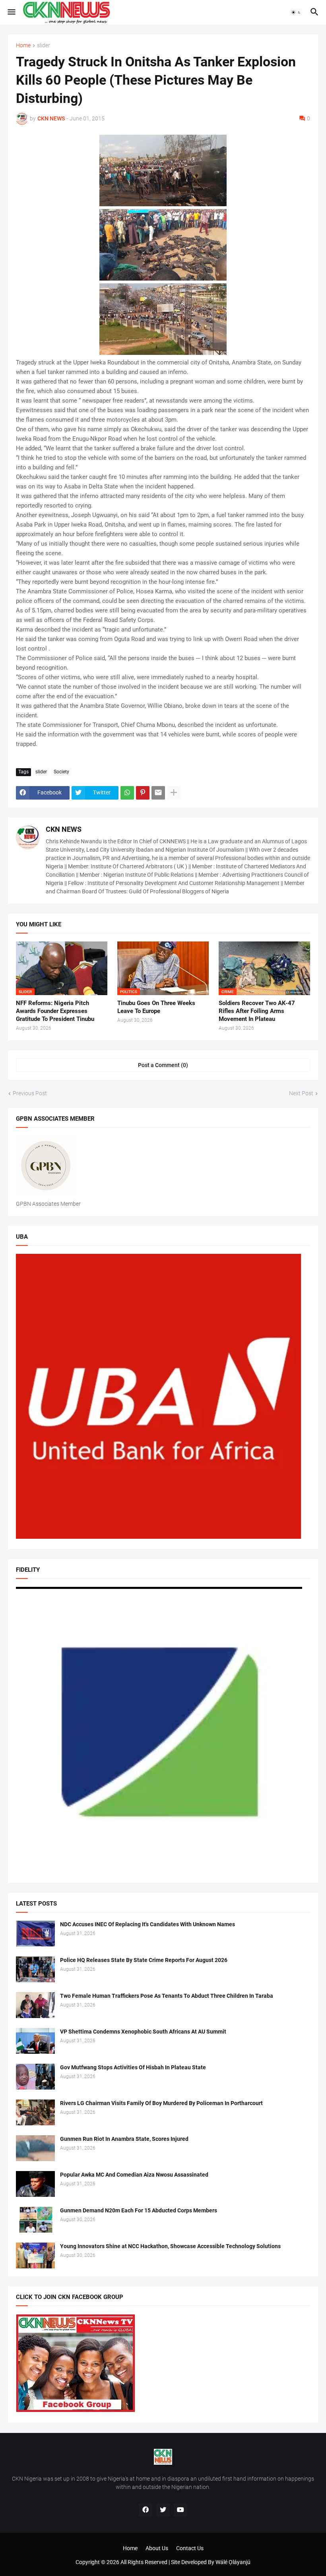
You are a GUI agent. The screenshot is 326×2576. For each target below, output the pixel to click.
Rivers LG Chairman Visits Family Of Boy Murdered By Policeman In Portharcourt (161, 2103)
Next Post (301, 1093)
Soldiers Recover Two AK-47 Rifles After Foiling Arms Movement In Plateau (257, 1011)
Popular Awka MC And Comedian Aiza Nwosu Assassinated (134, 2175)
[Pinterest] (143, 793)
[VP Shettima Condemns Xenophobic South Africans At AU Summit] (35, 2041)
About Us (157, 2548)
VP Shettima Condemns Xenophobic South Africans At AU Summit (143, 2032)
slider (44, 46)
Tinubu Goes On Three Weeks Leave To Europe (156, 1007)
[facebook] (146, 2510)
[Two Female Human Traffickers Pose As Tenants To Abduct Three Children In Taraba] (35, 2005)
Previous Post (30, 1093)
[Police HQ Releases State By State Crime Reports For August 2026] (35, 1969)
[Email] (158, 793)
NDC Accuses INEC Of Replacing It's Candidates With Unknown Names (147, 1924)
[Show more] (174, 793)
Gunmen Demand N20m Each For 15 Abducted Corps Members (139, 2210)
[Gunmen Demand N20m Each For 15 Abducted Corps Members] (35, 2220)
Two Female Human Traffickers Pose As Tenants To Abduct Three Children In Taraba (167, 1996)
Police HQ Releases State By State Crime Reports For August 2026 (144, 1960)
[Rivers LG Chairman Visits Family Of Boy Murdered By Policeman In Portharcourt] (35, 2112)
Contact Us (190, 2548)
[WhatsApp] (127, 793)
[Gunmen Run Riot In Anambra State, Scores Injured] (35, 2148)
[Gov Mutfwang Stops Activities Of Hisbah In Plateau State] (35, 2077)
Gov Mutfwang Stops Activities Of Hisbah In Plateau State (133, 2067)
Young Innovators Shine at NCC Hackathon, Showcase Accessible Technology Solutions (170, 2246)
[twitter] (163, 2510)
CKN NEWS (64, 829)
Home (23, 46)
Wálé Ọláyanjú (233, 2562)
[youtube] (180, 2510)
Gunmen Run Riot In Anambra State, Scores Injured (124, 2139)
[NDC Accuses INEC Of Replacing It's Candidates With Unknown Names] (35, 1934)
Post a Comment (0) (163, 1065)
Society (61, 772)
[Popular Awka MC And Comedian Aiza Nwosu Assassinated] (35, 2184)
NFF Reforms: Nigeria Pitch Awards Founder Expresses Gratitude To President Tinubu (55, 1011)
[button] (11, 12)
